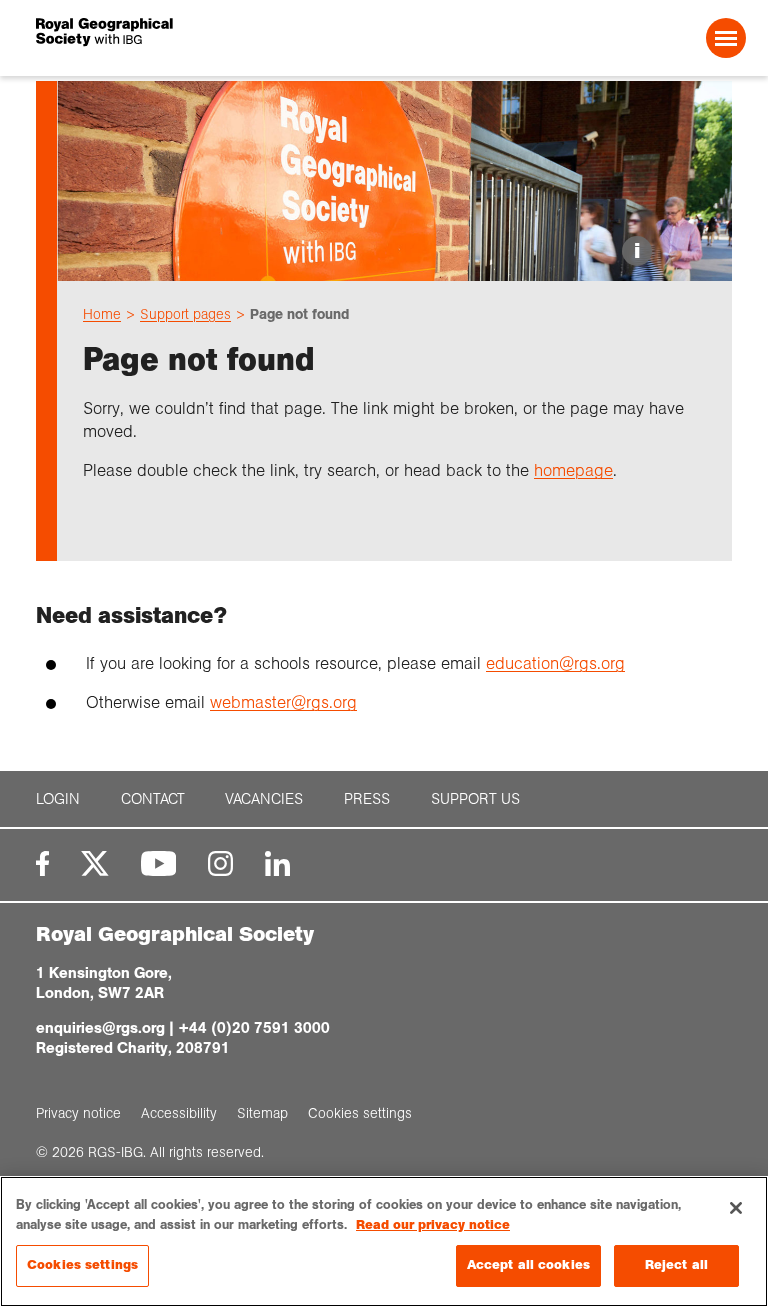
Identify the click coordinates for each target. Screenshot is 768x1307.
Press (367, 799)
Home (102, 314)
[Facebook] (42, 863)
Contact (153, 799)
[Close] (736, 1208)
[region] (384, 1241)
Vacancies (264, 799)
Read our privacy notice (433, 1225)
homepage (573, 470)
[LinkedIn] (277, 863)
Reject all (676, 1265)
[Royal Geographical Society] (177, 38)
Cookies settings (82, 1265)
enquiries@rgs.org (100, 1027)
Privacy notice (78, 1113)
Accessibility (179, 1113)
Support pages (185, 314)
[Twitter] (95, 863)
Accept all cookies (528, 1265)
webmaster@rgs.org (283, 702)
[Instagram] (220, 863)
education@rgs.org (555, 663)
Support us (475, 799)
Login (58, 799)
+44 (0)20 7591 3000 (254, 1027)
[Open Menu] (726, 38)
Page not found (299, 314)
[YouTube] (159, 863)
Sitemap (262, 1113)
